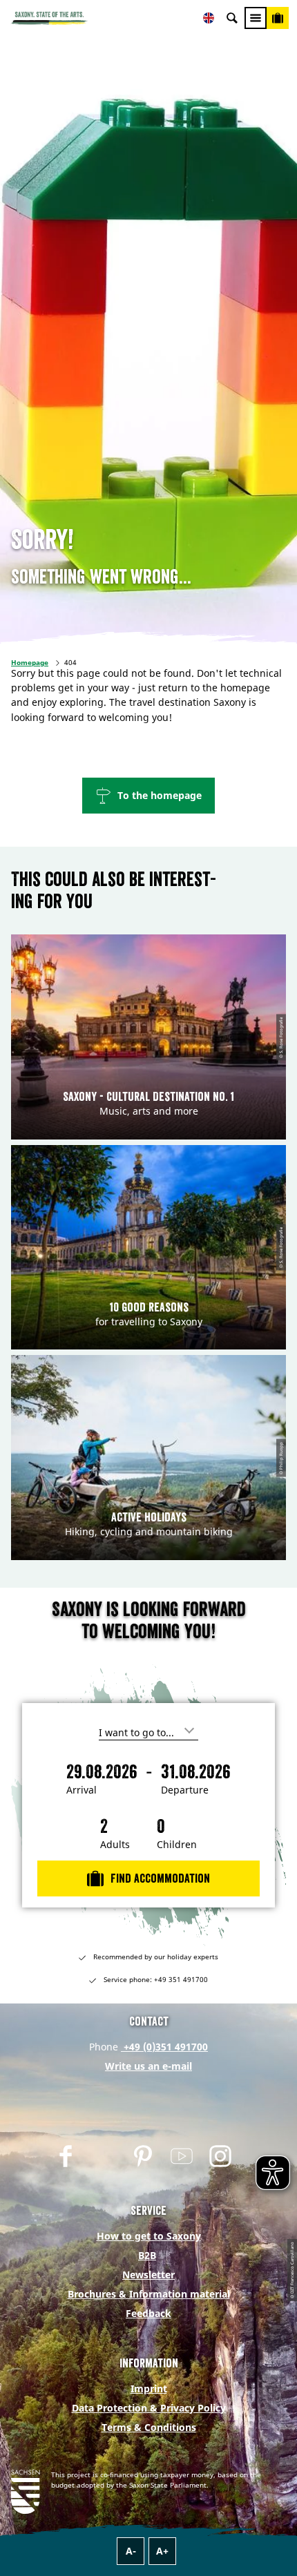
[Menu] (256, 18)
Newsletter (148, 2275)
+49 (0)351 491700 (164, 2047)
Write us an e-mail (148, 2066)
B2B (147, 2255)
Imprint (149, 2388)
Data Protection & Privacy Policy (149, 2408)
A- (131, 2551)
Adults (115, 1845)
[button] (148, 796)
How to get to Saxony (149, 2236)
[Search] (232, 18)
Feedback (148, 2313)
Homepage (30, 662)
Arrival (82, 1790)
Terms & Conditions (149, 2427)
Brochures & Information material (149, 2294)
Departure (185, 1790)
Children (177, 1845)
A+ (162, 2551)
